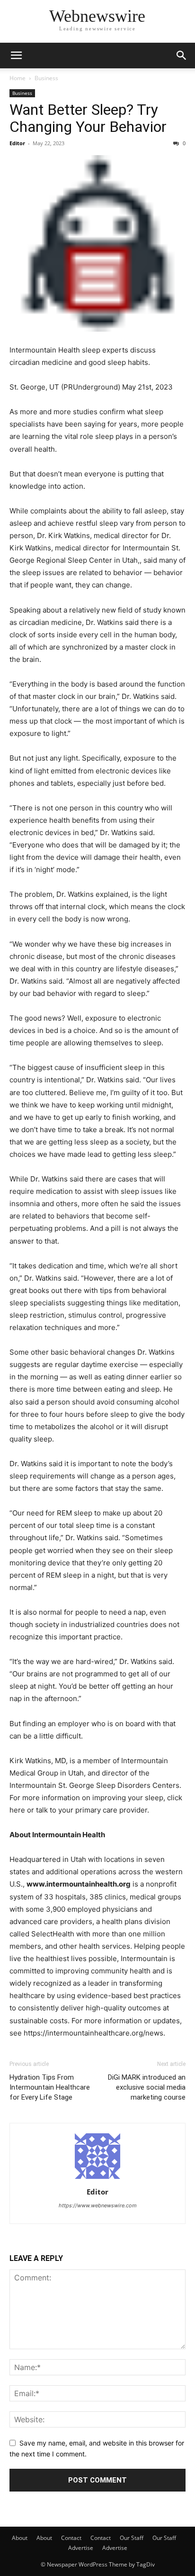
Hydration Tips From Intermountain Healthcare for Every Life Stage (50, 2087)
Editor (17, 143)
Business (46, 78)
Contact (71, 2538)
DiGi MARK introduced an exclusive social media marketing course (147, 2087)
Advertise (81, 2548)
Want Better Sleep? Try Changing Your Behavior (88, 118)
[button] (16, 56)
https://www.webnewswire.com (98, 2205)
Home (18, 78)
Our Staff (132, 2538)
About (20, 2538)
